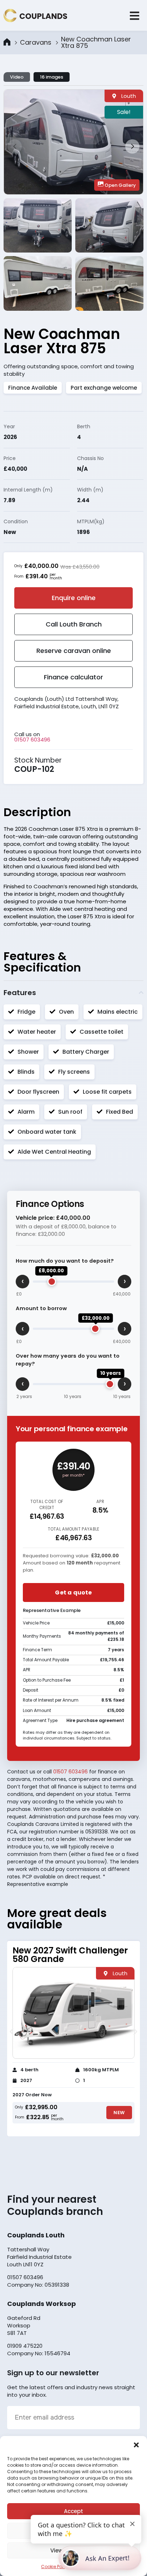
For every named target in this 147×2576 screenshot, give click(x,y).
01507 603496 (32, 740)
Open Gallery (120, 185)
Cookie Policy (55, 2567)
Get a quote (73, 1592)
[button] (136, 2445)
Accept (73, 2511)
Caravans (36, 43)
